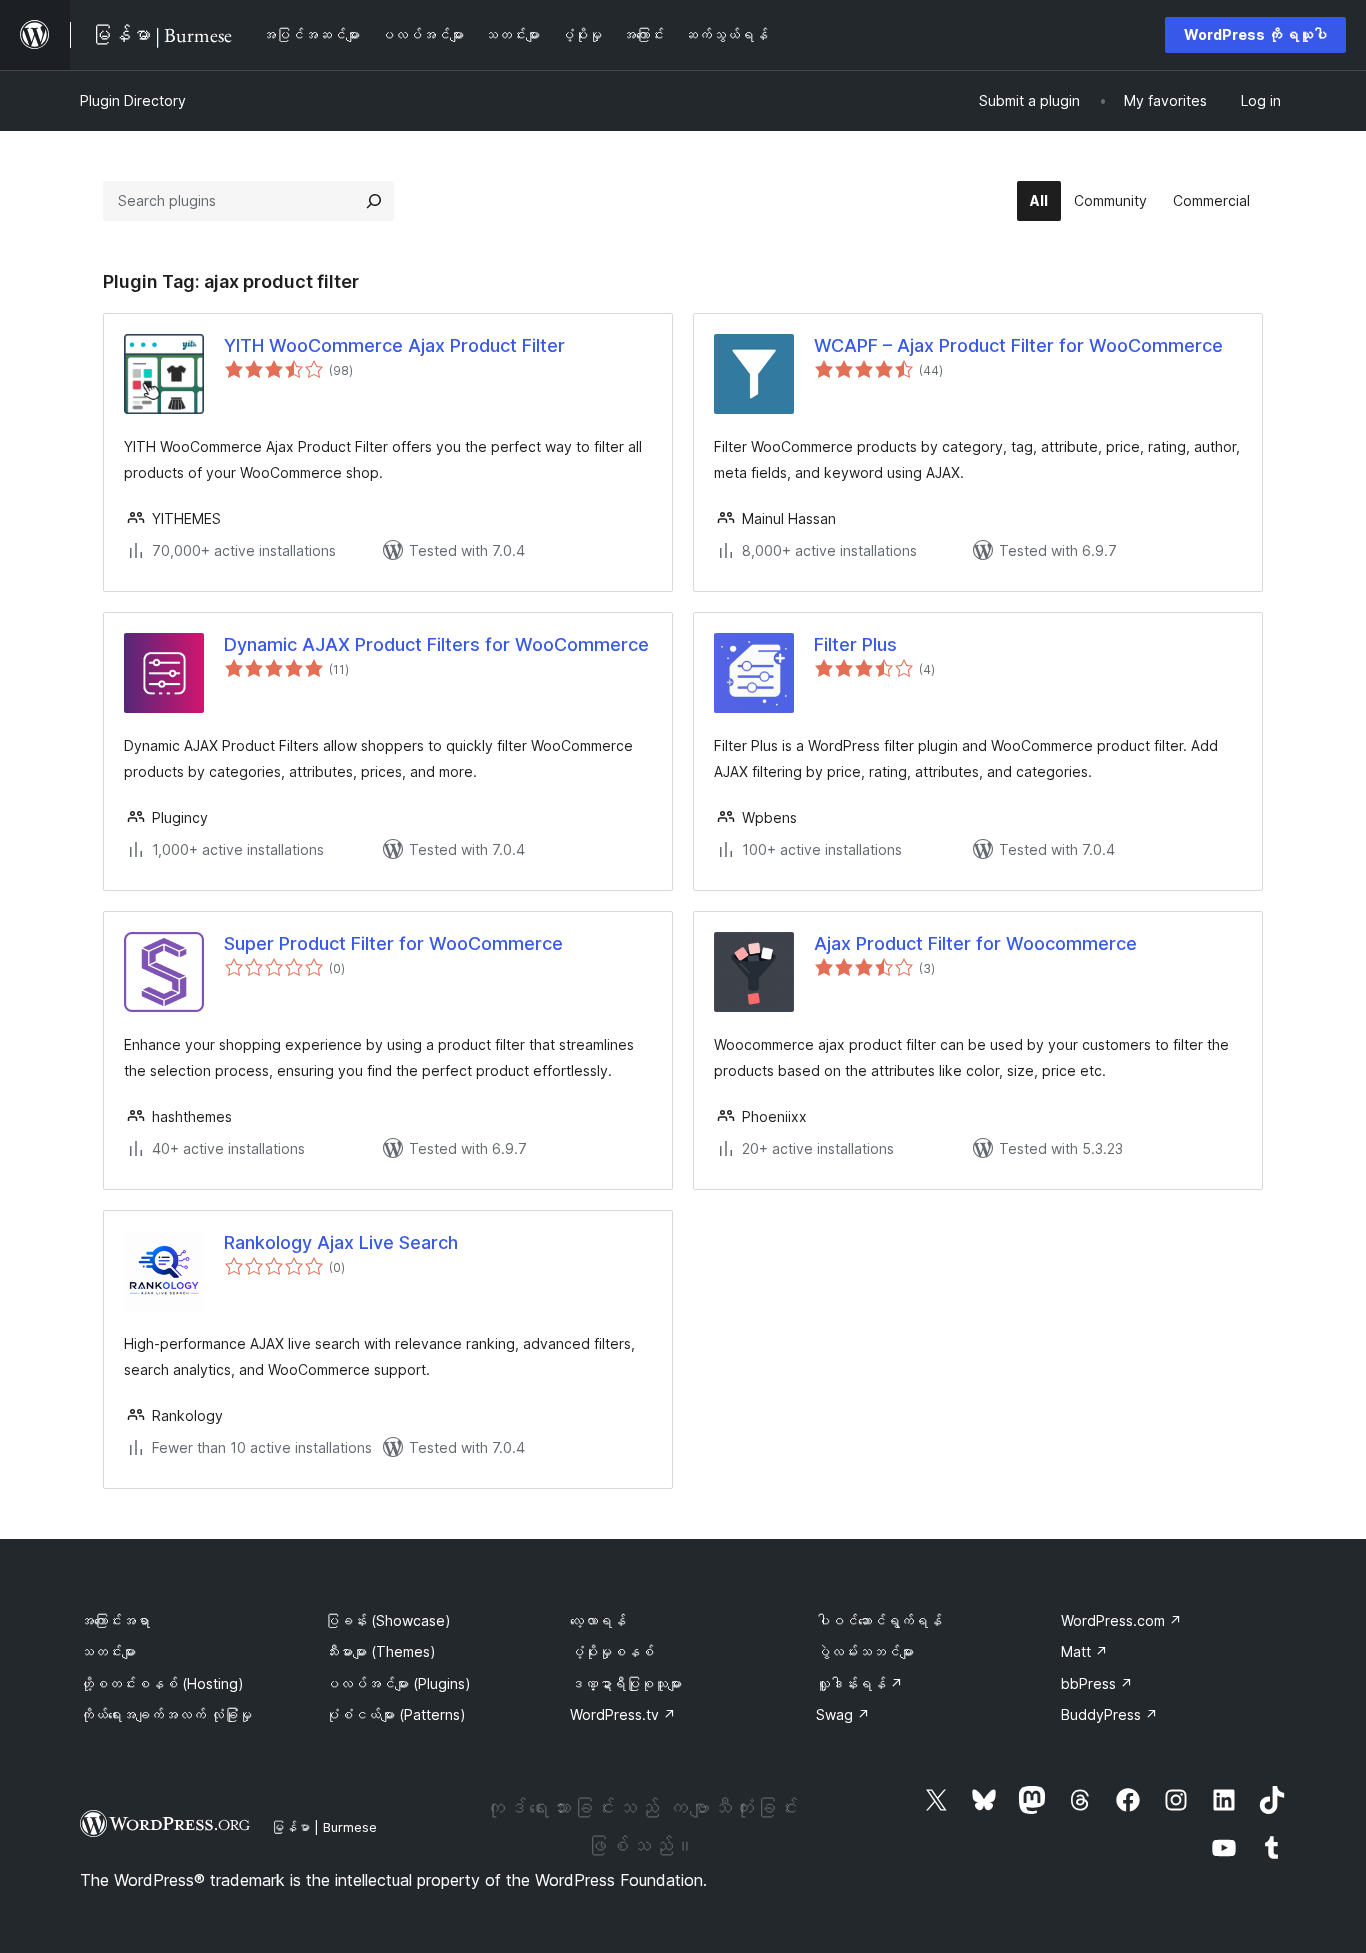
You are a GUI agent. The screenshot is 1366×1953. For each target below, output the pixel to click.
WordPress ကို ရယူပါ (1255, 34)
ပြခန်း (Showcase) (388, 1620)
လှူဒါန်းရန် (859, 1683)
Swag (843, 1714)
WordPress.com (1121, 1620)
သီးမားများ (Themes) (380, 1651)
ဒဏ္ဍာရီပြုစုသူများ (626, 1683)
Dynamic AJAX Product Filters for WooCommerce (436, 644)
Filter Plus (855, 644)
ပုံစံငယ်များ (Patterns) (395, 1714)
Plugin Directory (133, 100)
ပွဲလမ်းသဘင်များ (865, 1651)
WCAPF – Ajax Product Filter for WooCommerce (1018, 345)
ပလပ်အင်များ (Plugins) (398, 1683)
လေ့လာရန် (598, 1620)
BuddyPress (1109, 1714)
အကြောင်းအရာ (115, 1620)
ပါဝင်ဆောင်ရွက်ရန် (879, 1620)
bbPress (1097, 1683)
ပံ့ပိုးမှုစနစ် (612, 1651)
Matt (1084, 1651)
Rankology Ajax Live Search (341, 1242)
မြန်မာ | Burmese (324, 1827)
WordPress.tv (623, 1714)
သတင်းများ (108, 1651)
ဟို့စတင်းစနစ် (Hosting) (162, 1683)
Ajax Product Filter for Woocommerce (975, 943)
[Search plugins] (374, 201)
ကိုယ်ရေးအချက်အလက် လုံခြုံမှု (166, 1714)
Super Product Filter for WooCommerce (393, 943)
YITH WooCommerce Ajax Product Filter (394, 345)
